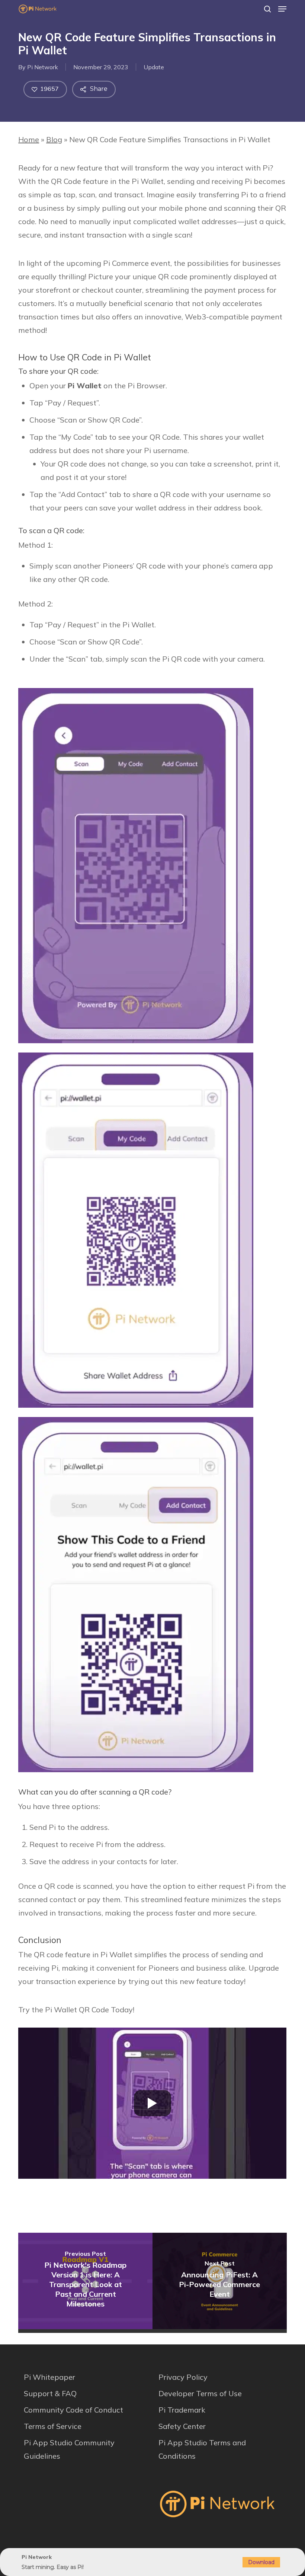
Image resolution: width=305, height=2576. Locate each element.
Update (154, 67)
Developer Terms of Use (200, 2393)
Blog (54, 139)
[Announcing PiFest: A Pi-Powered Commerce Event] (220, 2281)
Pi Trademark (182, 2410)
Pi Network (43, 67)
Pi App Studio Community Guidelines (69, 2449)
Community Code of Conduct (73, 2410)
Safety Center (182, 2426)
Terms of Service (53, 2426)
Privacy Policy (183, 2377)
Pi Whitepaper (49, 2377)
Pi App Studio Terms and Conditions (202, 2449)
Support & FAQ (50, 2393)
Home (29, 139)
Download (261, 2562)
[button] (282, 9)
